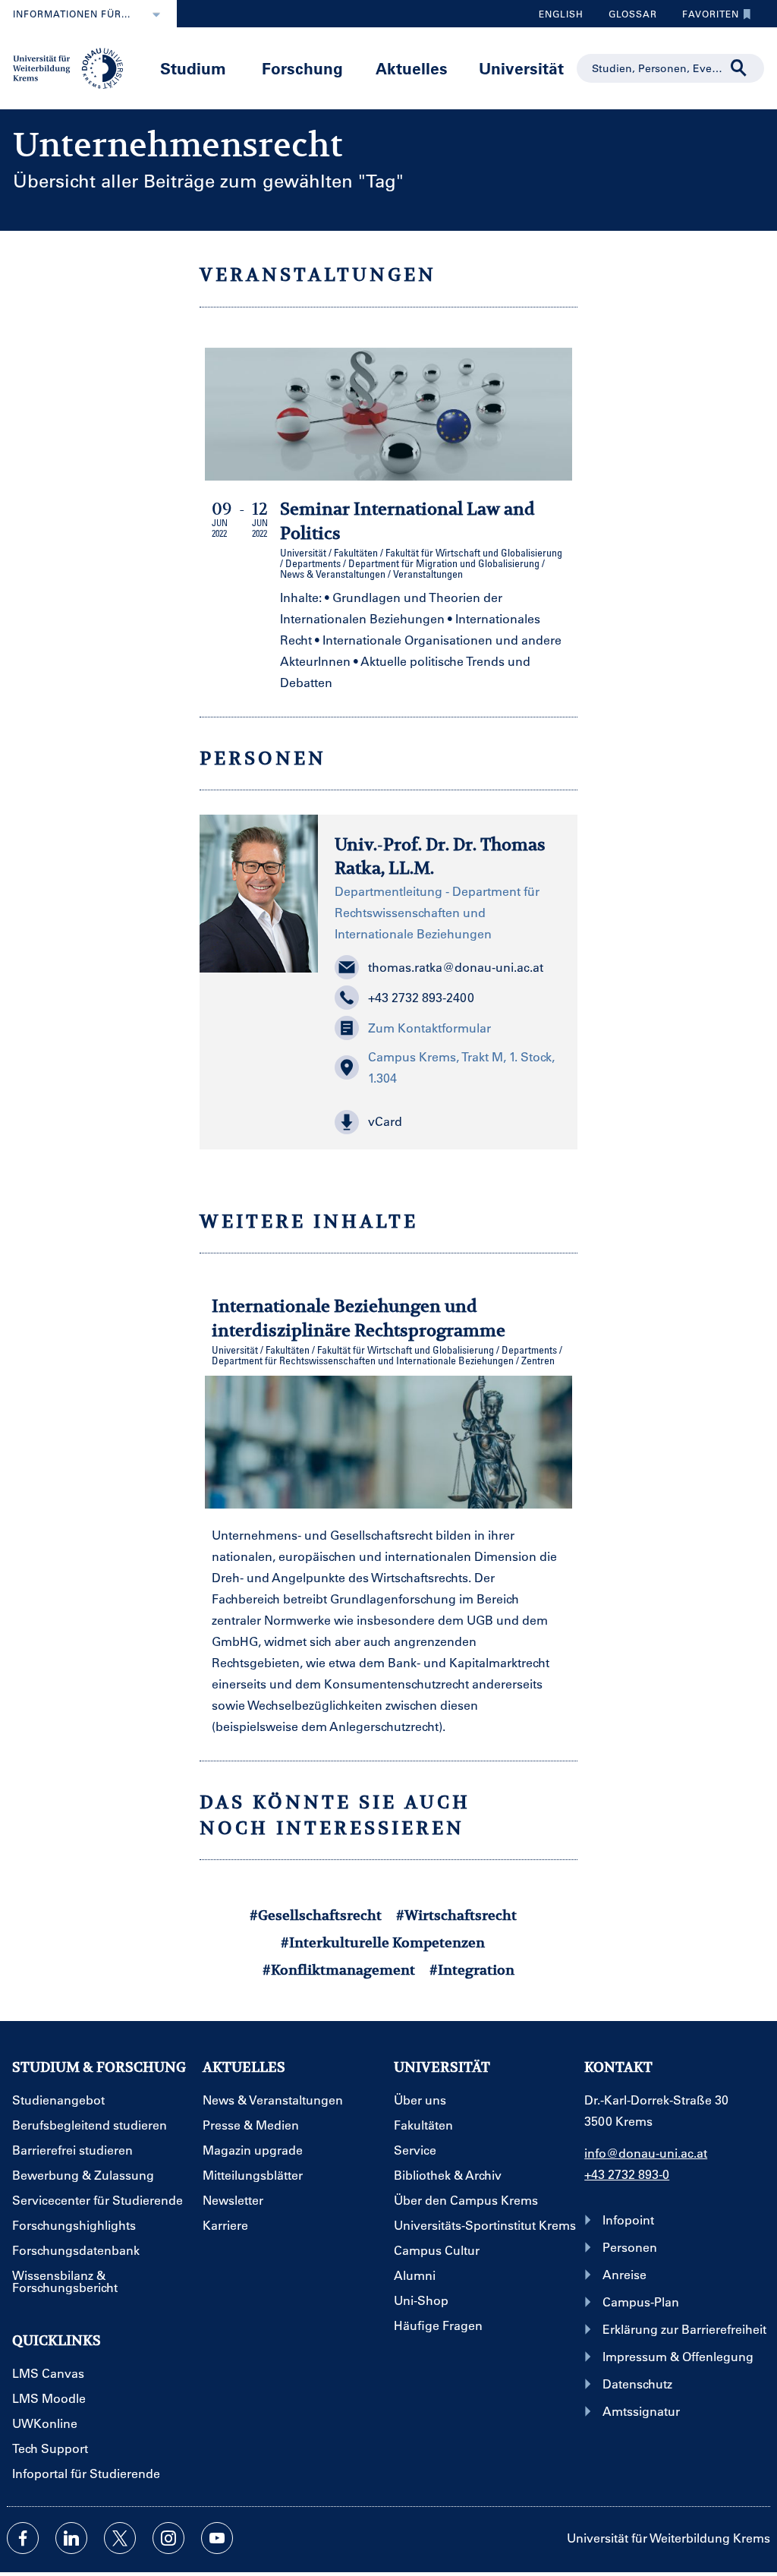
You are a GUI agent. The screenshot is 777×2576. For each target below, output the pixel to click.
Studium (193, 68)
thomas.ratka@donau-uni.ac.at (456, 967)
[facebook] (23, 2538)
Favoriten (705, 17)
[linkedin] (71, 2538)
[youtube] (217, 2538)
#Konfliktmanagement (339, 1970)
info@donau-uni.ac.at (646, 2153)
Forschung (302, 68)
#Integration (472, 1970)
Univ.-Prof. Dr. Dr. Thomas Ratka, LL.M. (440, 856)
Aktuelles (412, 68)
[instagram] (168, 2538)
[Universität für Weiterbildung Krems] (74, 67)
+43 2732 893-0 (627, 2174)
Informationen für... (72, 14)
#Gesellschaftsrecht (316, 1915)
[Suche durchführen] (739, 68)
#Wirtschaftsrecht (456, 1915)
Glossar (627, 17)
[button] (448, 1122)
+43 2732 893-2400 (421, 997)
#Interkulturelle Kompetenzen (383, 1942)
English (561, 14)
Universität (521, 68)
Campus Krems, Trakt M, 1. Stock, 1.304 (461, 1067)
